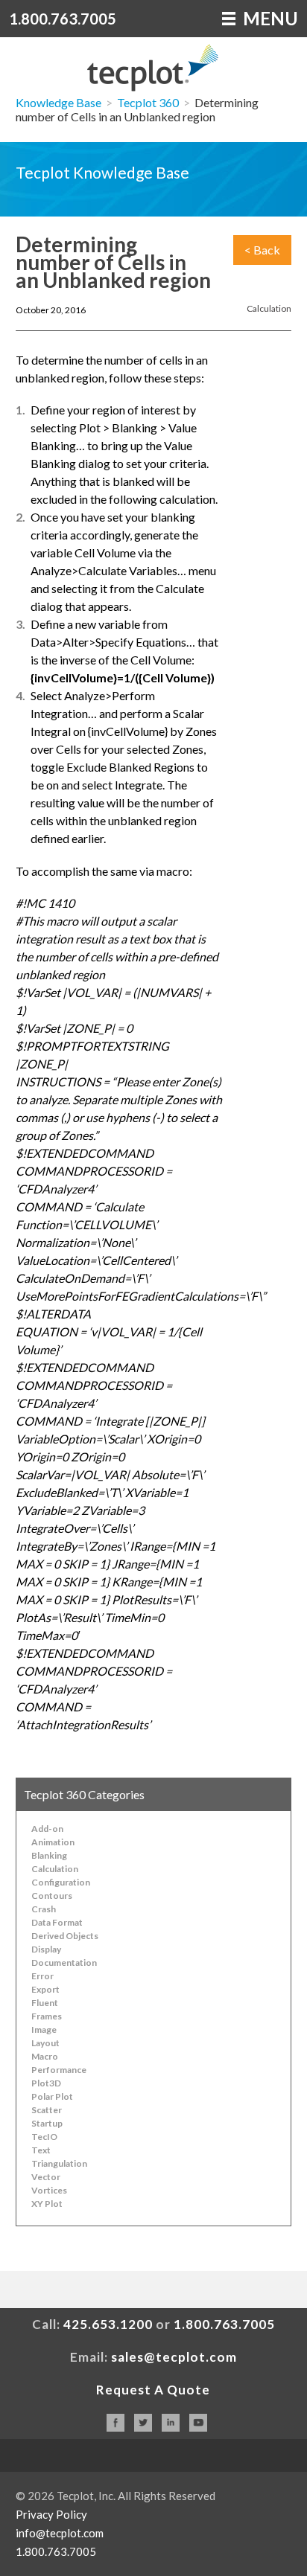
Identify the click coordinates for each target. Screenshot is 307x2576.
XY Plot (47, 2204)
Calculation (269, 308)
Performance (59, 2070)
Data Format (57, 1922)
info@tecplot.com (60, 2533)
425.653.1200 (108, 2324)
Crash (44, 1909)
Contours (52, 1896)
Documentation (64, 1963)
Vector (46, 2177)
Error (42, 1976)
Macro (45, 2056)
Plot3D (46, 2083)
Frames (47, 2016)
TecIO (44, 2137)
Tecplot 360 (148, 102)
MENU (269, 18)
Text (41, 2150)
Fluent (45, 2003)
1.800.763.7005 (63, 19)
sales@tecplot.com (174, 2357)
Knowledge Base (58, 102)
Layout (45, 2043)
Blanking (49, 1855)
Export (45, 1989)
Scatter (47, 2110)
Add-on (47, 1829)
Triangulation (59, 2163)
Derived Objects (65, 1936)
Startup (47, 2123)
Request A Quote (153, 2390)
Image (44, 2029)
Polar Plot (52, 2096)
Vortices (49, 2190)
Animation (53, 1842)
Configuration (61, 1882)
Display (46, 1949)
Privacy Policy (51, 2514)
